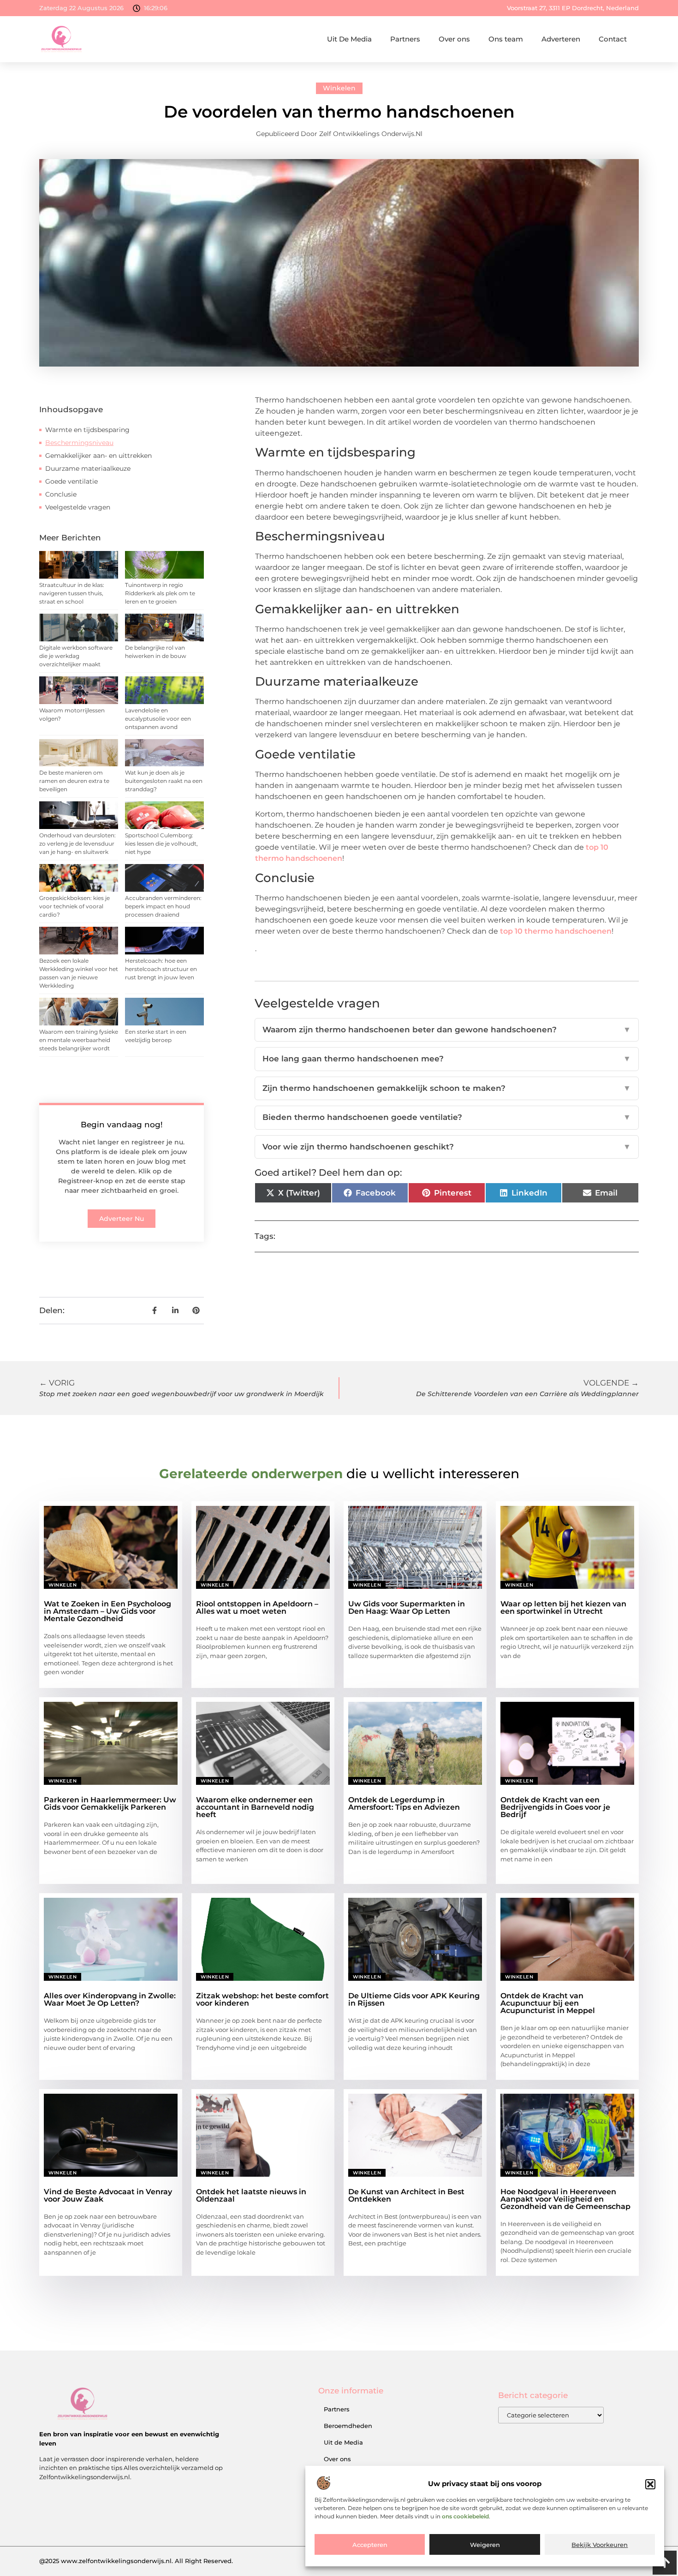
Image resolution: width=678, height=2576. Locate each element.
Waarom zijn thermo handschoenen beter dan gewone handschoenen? (447, 1030)
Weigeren (485, 2545)
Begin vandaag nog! (122, 1125)
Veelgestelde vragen (78, 507)
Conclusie (61, 494)
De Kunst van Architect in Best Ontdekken (406, 2195)
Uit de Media (343, 2442)
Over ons (454, 39)
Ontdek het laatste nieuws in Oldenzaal (251, 2195)
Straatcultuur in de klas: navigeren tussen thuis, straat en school (72, 593)
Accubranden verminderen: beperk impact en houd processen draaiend (163, 906)
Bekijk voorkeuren (600, 2545)
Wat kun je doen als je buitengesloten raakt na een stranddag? (164, 781)
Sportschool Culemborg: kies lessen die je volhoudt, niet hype (161, 844)
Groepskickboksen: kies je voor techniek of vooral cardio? (74, 906)
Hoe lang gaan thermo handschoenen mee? (447, 1059)
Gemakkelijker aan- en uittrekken (98, 456)
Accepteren (370, 2545)
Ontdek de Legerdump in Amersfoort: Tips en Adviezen (404, 1803)
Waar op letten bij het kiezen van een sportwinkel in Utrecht (563, 1608)
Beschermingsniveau (79, 443)
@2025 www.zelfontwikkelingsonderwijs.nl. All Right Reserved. (136, 2561)
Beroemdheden (348, 2426)
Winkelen (339, 88)
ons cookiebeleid (465, 2517)
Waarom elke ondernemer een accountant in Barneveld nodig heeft (255, 1807)
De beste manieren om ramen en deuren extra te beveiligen (74, 781)
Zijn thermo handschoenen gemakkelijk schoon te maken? (447, 1088)
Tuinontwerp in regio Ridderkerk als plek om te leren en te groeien (160, 593)
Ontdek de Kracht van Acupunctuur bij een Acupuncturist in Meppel (548, 2003)
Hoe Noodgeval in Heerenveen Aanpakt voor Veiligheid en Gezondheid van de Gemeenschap (565, 2199)
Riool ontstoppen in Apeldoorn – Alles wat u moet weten (257, 1608)
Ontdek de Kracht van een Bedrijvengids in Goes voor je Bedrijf (555, 1807)
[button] (650, 2484)
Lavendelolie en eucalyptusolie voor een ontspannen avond (158, 719)
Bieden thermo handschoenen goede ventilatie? (447, 1117)
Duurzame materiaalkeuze (88, 468)
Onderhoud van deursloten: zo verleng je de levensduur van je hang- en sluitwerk (77, 844)
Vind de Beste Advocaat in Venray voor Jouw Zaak (108, 2195)
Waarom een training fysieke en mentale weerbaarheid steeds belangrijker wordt (79, 1040)
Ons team (506, 39)
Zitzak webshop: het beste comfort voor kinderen (262, 1999)
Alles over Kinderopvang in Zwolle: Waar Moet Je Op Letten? (110, 1999)
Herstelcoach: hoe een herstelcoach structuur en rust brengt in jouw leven (161, 969)
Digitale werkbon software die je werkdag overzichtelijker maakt (76, 656)
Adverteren (561, 39)
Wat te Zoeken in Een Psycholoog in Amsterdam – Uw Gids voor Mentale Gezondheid (107, 1611)
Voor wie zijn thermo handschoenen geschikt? (447, 1147)
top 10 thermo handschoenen (556, 931)
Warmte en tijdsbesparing (87, 430)
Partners (405, 39)
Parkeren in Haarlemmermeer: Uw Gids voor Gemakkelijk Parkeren (110, 1803)
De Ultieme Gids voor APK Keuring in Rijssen (414, 1999)
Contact (613, 39)
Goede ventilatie (71, 481)
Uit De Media (349, 39)
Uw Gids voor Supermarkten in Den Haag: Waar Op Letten (407, 1608)
